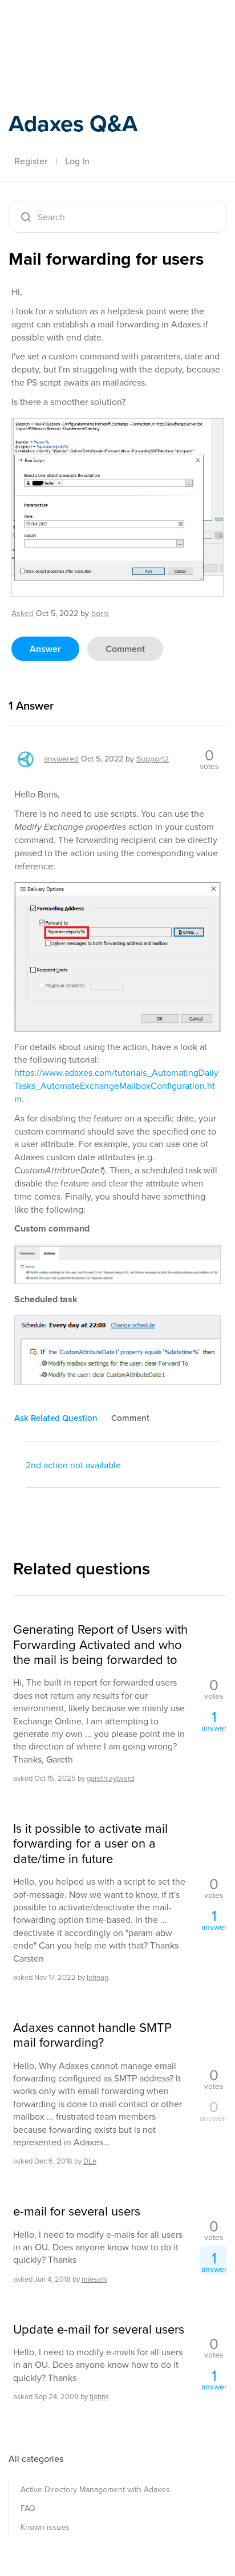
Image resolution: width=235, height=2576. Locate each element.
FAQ (28, 2508)
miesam (94, 2279)
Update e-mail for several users (99, 2330)
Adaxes (62, 25)
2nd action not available (73, 1465)
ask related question (56, 1418)
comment (125, 649)
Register (31, 161)
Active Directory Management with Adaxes (95, 2490)
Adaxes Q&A (73, 123)
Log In (77, 161)
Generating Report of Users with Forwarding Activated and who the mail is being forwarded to (100, 1645)
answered (61, 759)
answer (45, 649)
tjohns (99, 2397)
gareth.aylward (110, 1778)
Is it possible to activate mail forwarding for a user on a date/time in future (90, 1844)
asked (23, 613)
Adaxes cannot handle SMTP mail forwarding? (92, 2036)
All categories (36, 2459)
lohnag (98, 1977)
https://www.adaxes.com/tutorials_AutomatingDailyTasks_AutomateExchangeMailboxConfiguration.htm (116, 1086)
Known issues (45, 2527)
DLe (90, 2161)
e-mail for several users (77, 2212)
